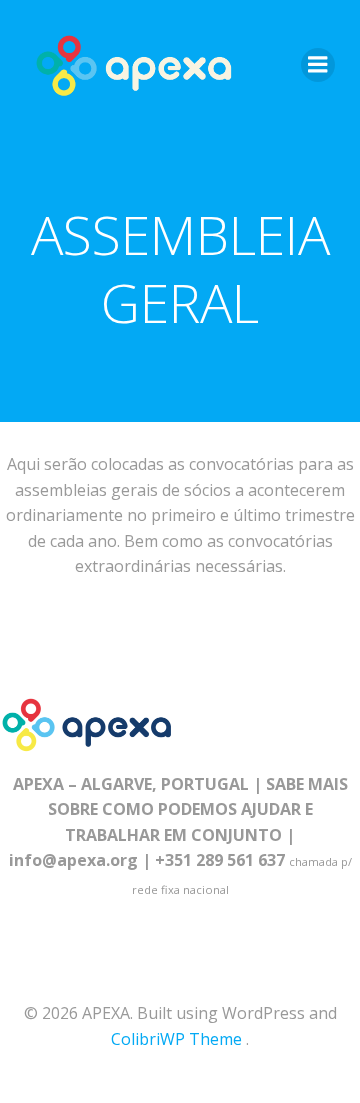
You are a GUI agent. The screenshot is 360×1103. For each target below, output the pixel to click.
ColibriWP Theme (176, 1039)
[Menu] (318, 65)
